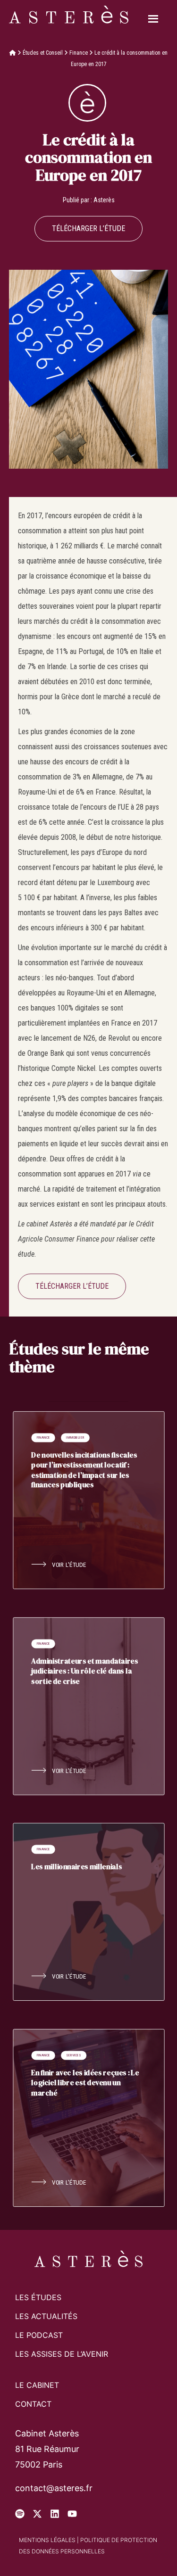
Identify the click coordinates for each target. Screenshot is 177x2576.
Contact (33, 2404)
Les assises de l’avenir (62, 2354)
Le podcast (39, 2335)
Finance (79, 53)
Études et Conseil (43, 53)
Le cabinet (37, 2385)
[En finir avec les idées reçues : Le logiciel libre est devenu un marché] (88, 2118)
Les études (38, 2297)
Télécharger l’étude (88, 228)
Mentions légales (47, 2540)
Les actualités (46, 2316)
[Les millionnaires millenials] (88, 1912)
